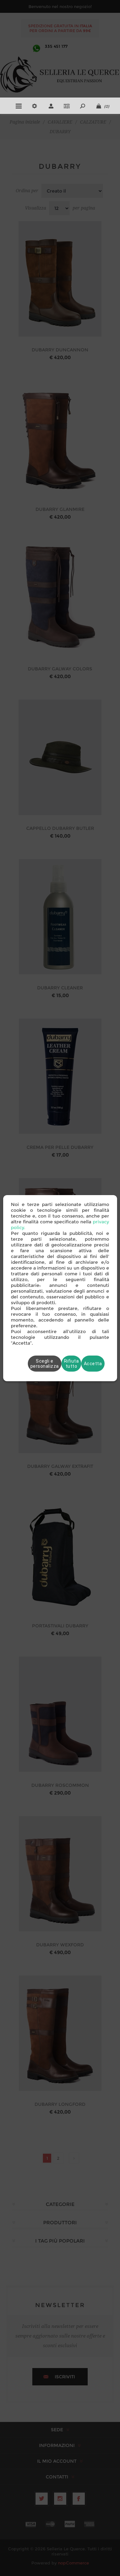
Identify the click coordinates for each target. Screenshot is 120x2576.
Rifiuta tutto (72, 1364)
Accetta (93, 1364)
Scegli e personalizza (45, 1364)
